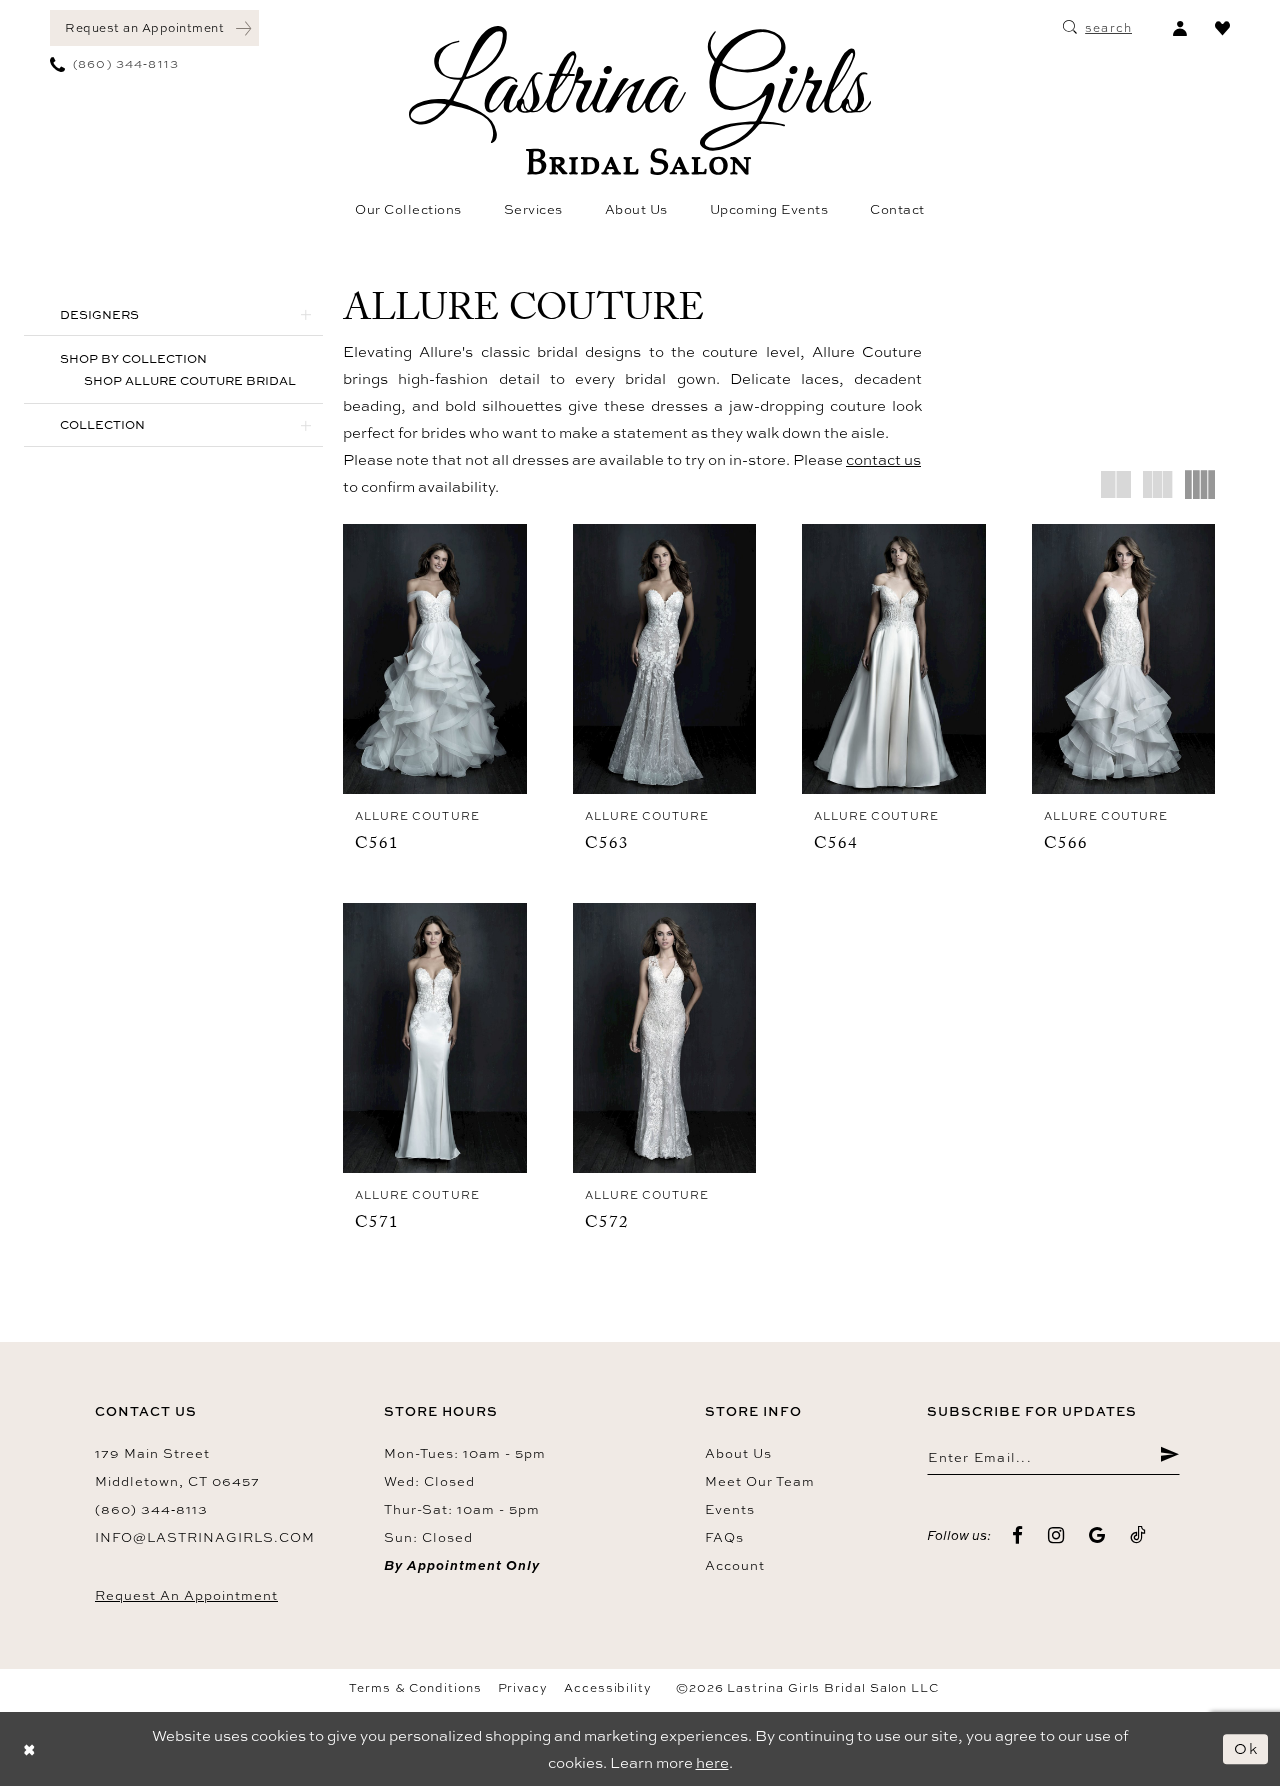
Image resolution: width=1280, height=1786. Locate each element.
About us (738, 1453)
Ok (1246, 1748)
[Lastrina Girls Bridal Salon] (640, 100)
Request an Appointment (186, 1595)
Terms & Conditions (415, 1688)
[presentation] (435, 659)
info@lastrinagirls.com (205, 1537)
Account (735, 1565)
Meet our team (760, 1481)
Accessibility (608, 1688)
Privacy (523, 1688)
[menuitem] (154, 28)
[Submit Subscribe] (1169, 1457)
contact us (883, 459)
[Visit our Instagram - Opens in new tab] (1056, 1535)
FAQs (724, 1537)
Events (730, 1509)
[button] (1179, 28)
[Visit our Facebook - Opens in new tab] (1018, 1535)
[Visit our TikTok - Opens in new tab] (1138, 1535)
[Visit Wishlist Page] (1222, 28)
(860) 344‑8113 (151, 1509)
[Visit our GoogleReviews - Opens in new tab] (1097, 1535)
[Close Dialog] (30, 1749)
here (712, 1762)
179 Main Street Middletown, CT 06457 (177, 1467)
